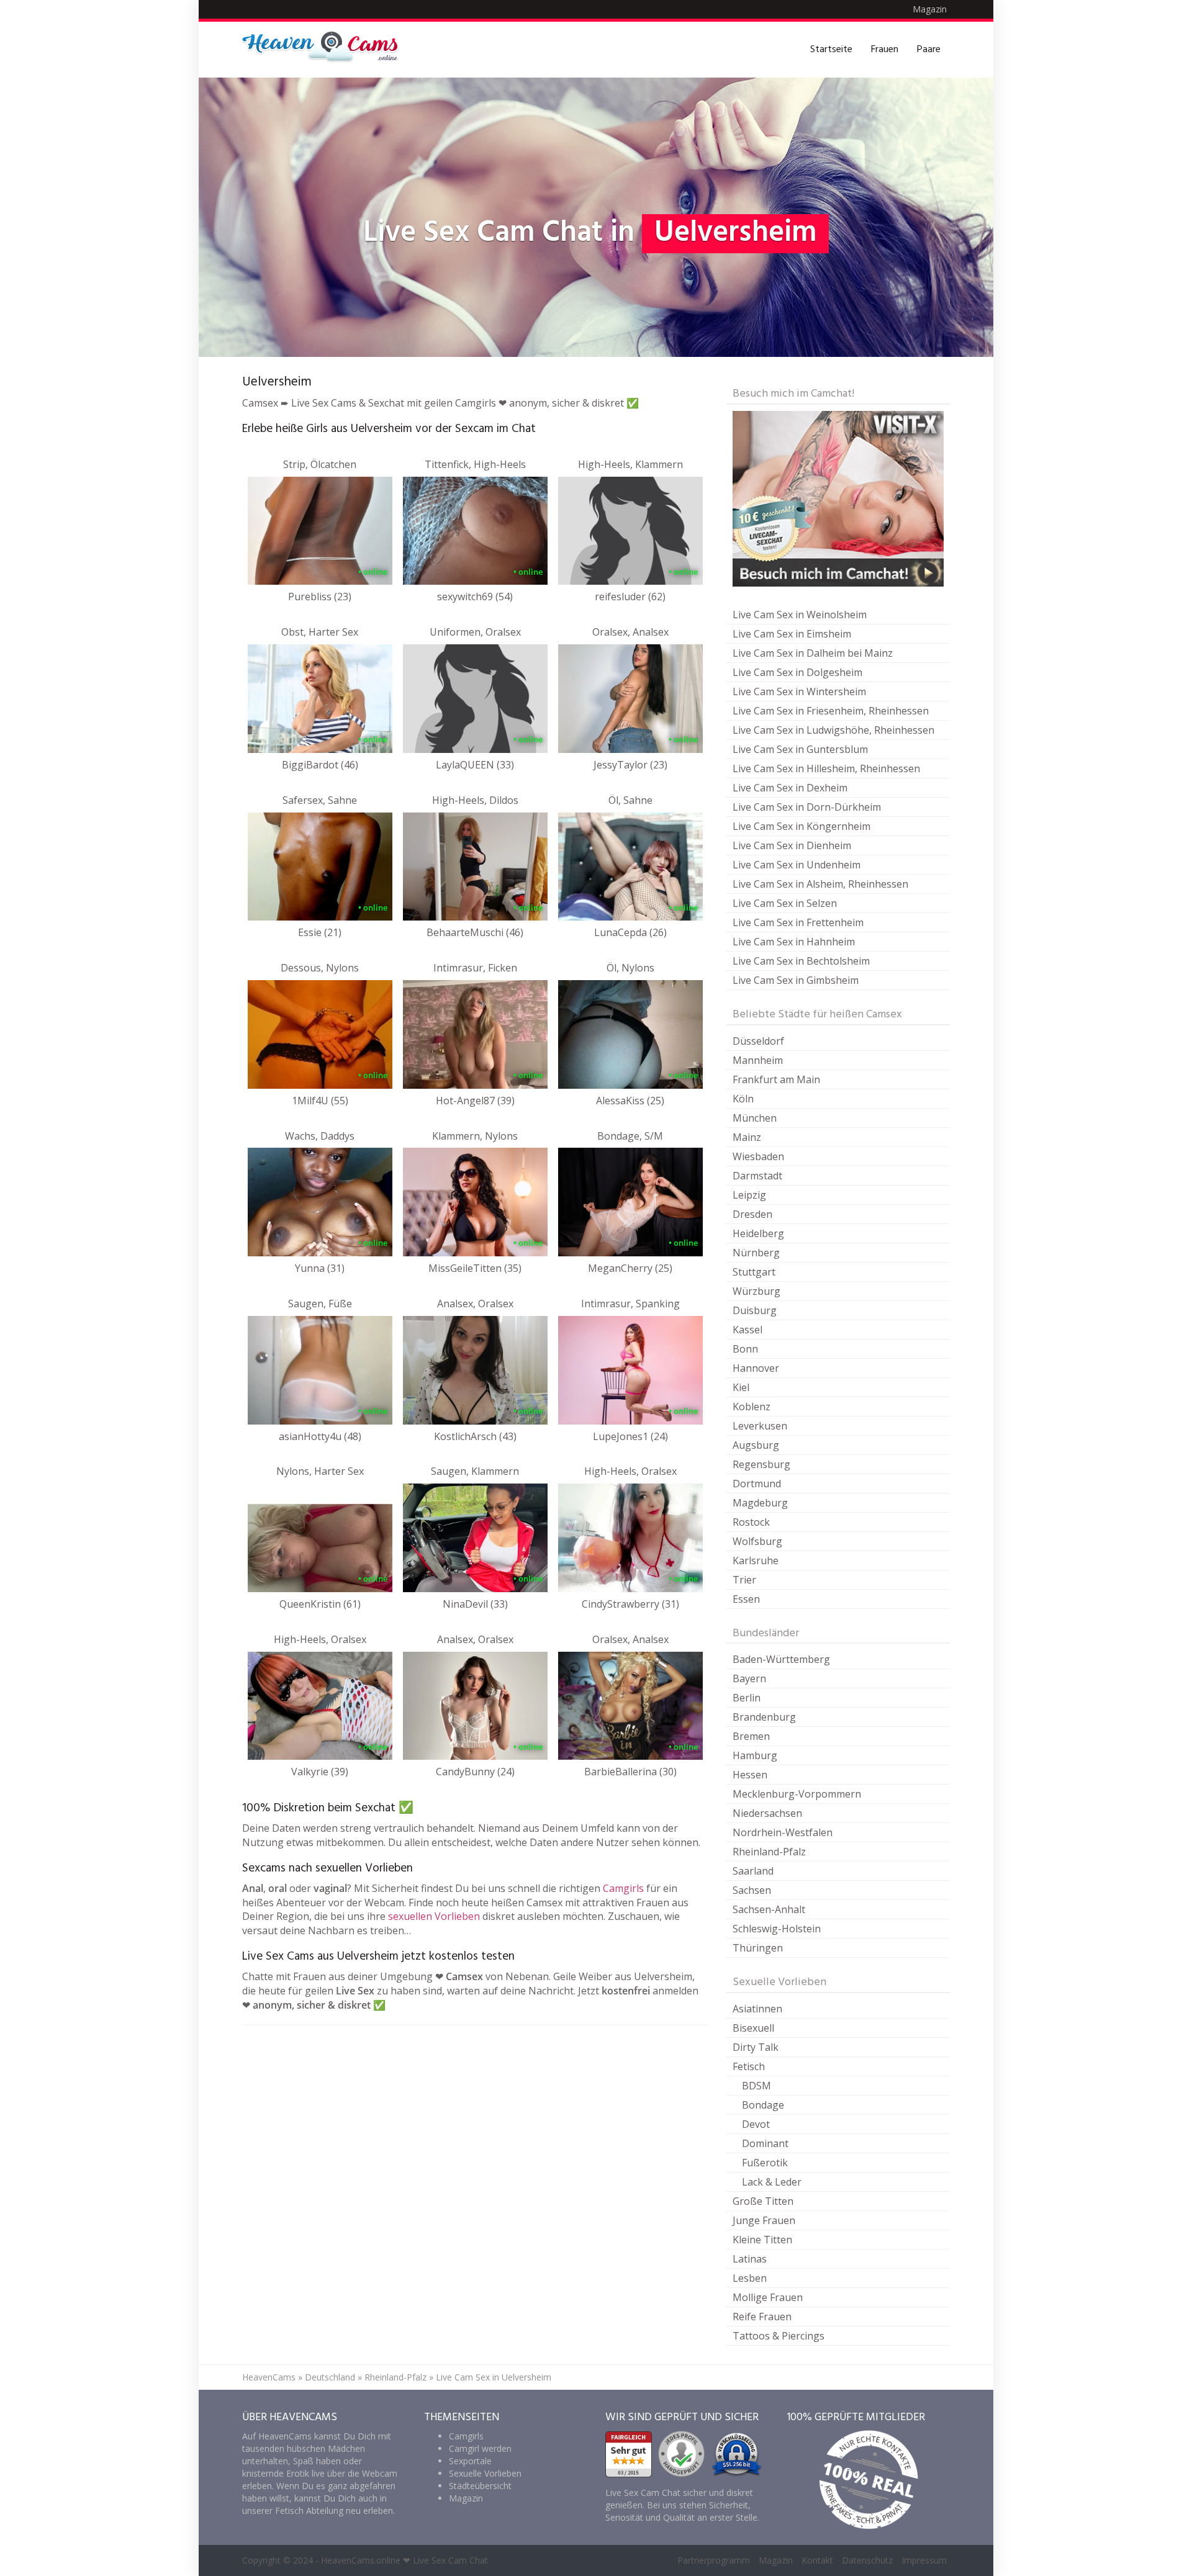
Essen (746, 1599)
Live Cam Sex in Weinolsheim (800, 615)
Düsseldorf (758, 1041)
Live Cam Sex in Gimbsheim (796, 980)
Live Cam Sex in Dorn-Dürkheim (807, 807)
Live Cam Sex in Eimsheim (792, 634)
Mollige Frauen (768, 2297)
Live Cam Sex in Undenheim (797, 865)
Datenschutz (867, 2560)
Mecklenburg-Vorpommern (797, 1794)
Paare (929, 50)
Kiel (741, 1387)
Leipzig (749, 1195)
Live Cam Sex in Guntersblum (800, 749)
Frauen (885, 50)
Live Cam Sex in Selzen (785, 903)
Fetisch (749, 2066)
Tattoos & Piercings (779, 2336)
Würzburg (756, 1291)
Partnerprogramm (714, 2560)
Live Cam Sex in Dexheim (790, 788)
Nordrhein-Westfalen (783, 1832)
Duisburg (755, 1310)
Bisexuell (753, 2028)
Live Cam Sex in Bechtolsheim (801, 961)
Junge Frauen (764, 2220)
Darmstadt (757, 1176)
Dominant (765, 2143)
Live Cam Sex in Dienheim (792, 845)
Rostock (751, 1522)
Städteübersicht (480, 2486)
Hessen (750, 1775)
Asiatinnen (757, 2009)
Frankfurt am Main (776, 1079)
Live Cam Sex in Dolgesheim (797, 672)
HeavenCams (269, 2377)
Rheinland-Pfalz (769, 1852)
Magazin (930, 9)
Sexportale (470, 2461)
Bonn (745, 1349)
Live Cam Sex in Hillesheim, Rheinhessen (826, 768)
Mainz (747, 1137)
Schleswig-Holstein (777, 1929)
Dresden (752, 1214)
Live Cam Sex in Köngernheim (801, 826)
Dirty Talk (756, 2047)
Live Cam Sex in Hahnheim (794, 942)
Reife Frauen (762, 2317)
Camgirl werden (480, 2448)
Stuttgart (754, 1272)
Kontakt (817, 2560)
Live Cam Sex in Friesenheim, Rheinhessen (831, 711)
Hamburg (755, 1755)
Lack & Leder (772, 2182)
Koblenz (752, 1407)
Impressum (924, 2560)
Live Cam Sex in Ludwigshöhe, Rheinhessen (833, 730)
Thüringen (758, 1948)
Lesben (750, 2278)
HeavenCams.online (361, 2560)
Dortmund (757, 1484)
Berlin (747, 1698)
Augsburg (756, 1445)
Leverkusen (760, 1426)
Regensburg (761, 1464)
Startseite (831, 50)
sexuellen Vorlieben (434, 1916)
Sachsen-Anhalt (769, 1909)
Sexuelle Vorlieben (485, 2473)
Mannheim (758, 1060)
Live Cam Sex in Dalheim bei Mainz (813, 653)
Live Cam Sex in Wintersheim (799, 691)
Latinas (750, 2259)
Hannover (756, 1368)
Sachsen (752, 1890)
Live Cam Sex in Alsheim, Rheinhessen (820, 884)
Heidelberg (758, 1233)
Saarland (753, 1871)
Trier (744, 1580)
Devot (756, 2124)
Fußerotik (765, 2163)
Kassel (747, 1330)
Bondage (763, 2105)
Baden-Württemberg (781, 1659)
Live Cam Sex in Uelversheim (494, 2377)
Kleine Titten (762, 2240)
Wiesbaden (758, 1156)
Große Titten (763, 2201)
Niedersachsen (767, 1813)
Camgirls (623, 1888)
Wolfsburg (757, 1541)
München (755, 1118)
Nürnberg (756, 1253)
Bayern (749, 1678)
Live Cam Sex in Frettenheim (798, 922)
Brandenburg (764, 1717)
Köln (743, 1099)
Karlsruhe (756, 1560)
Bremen (751, 1736)
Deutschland (330, 2377)
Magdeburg (760, 1503)
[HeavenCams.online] (326, 50)
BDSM (756, 2086)
